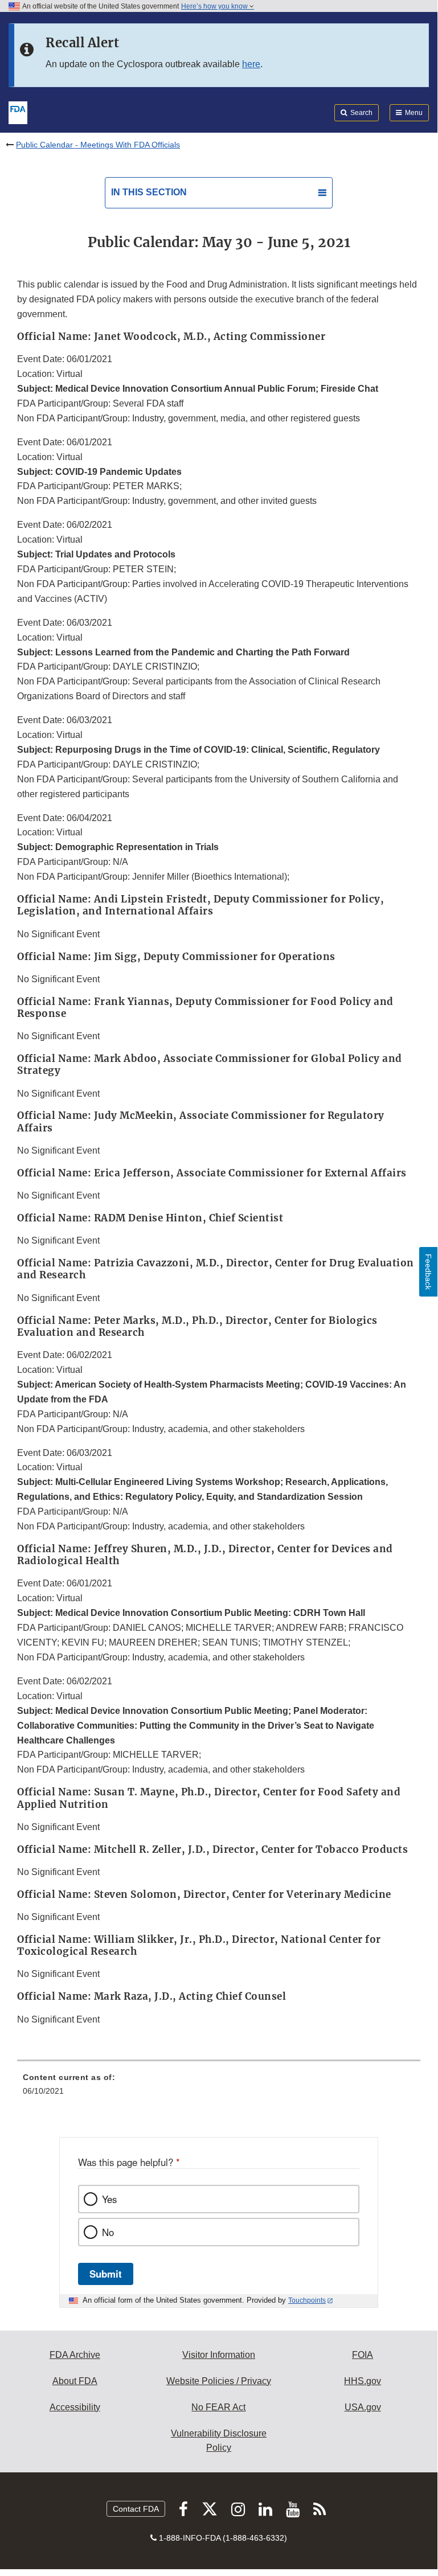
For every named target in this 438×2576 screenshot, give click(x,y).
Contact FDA (136, 2509)
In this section (149, 192)
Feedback (428, 1272)
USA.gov (363, 2407)
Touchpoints (307, 2300)
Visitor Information (219, 2355)
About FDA (75, 2381)
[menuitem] (219, 2088)
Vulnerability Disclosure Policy (219, 2441)
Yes (109, 2199)
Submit (106, 2274)
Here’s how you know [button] (215, 6)
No (108, 2232)
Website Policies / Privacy (219, 2381)
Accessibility (75, 2407)
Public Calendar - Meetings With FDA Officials (98, 145)
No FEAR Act (218, 2407)
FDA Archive (75, 2355)
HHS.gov (363, 2381)
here (251, 64)
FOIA (363, 2355)
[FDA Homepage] (18, 112)
